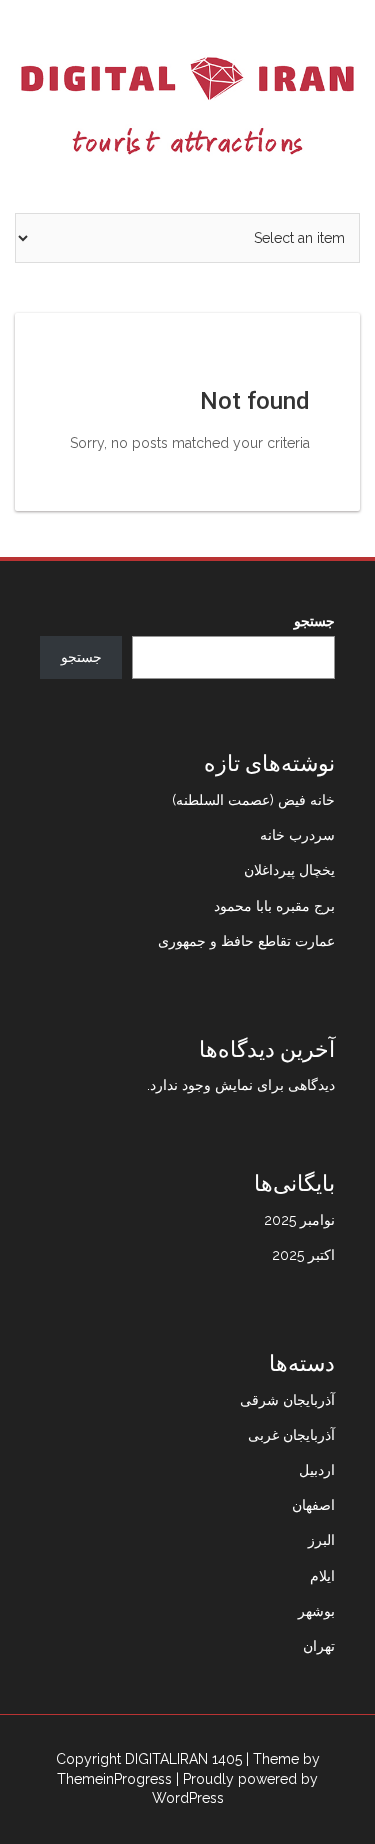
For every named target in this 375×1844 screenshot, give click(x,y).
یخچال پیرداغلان (289, 870)
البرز (321, 1540)
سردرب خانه (297, 835)
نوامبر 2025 (299, 1220)
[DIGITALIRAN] (187, 105)
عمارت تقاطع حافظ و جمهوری (246, 941)
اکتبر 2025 (303, 1255)
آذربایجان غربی (291, 1435)
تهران (319, 1646)
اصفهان (313, 1505)
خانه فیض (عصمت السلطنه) (253, 800)
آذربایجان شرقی (287, 1400)
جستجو (314, 621)
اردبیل (317, 1470)
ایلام (322, 1576)
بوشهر (316, 1611)
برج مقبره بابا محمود (274, 906)
